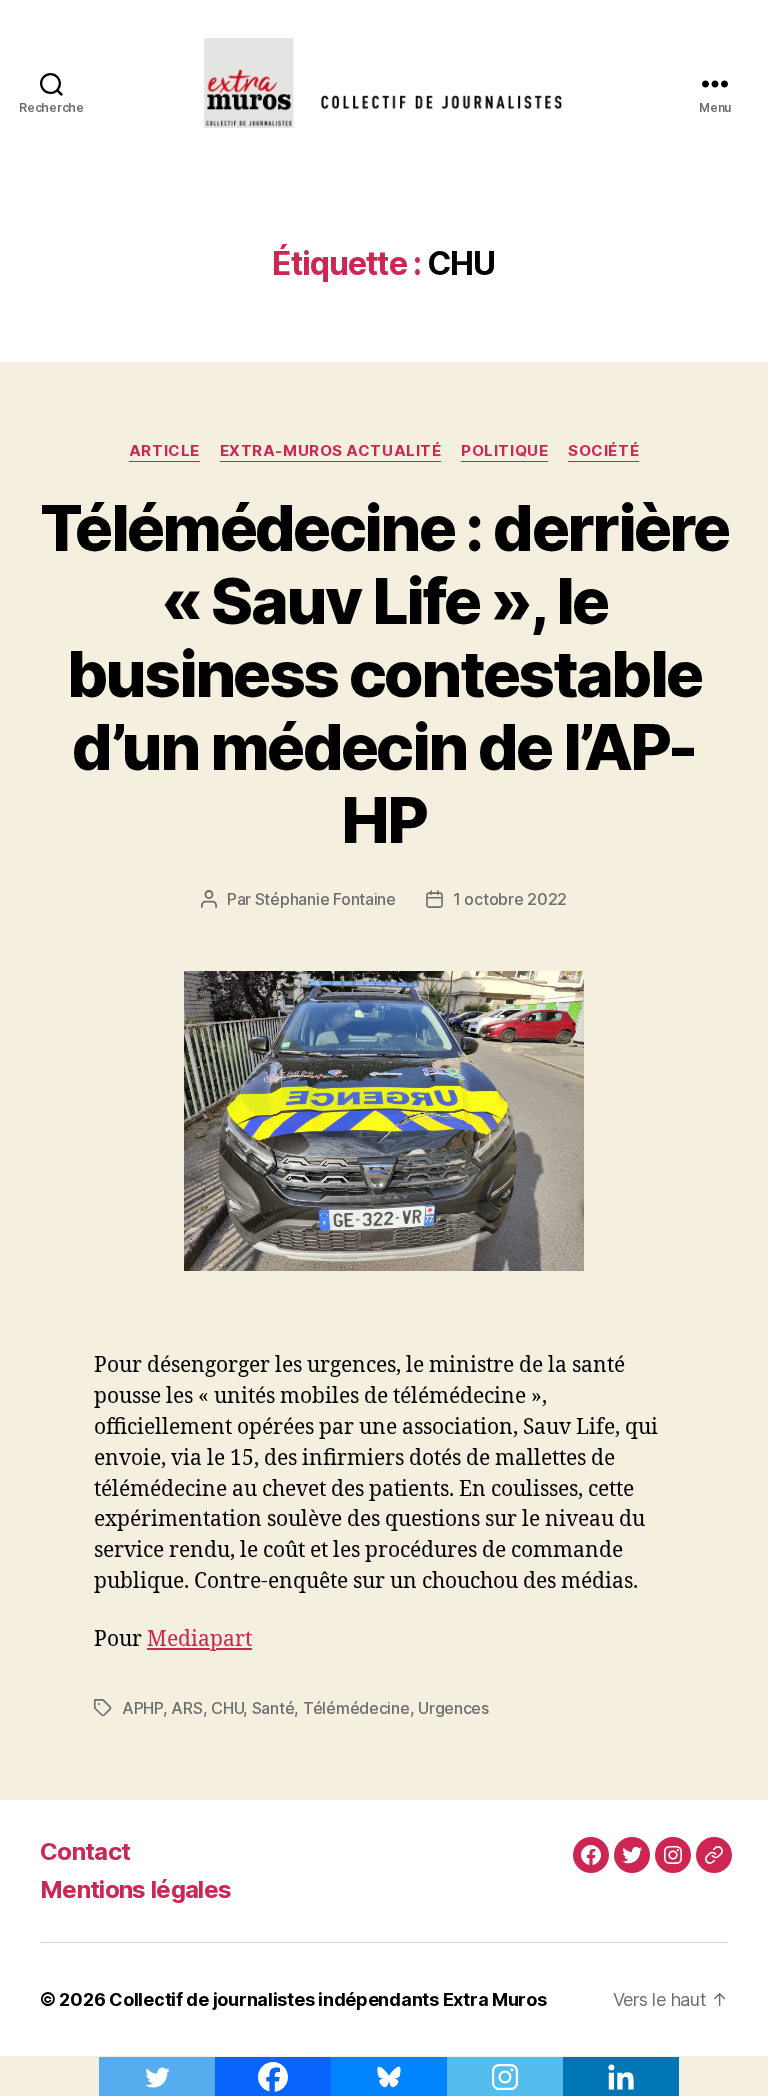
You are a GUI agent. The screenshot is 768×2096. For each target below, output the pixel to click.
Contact (85, 1851)
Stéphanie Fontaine (325, 899)
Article (164, 451)
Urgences (453, 1708)
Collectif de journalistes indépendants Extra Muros (328, 1999)
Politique (504, 451)
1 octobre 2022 (510, 899)
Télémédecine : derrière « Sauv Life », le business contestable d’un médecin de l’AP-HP (384, 673)
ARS (186, 1708)
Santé (273, 1708)
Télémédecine (356, 1708)
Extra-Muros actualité (331, 451)
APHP (142, 1708)
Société (603, 451)
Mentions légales (135, 1889)
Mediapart (199, 1639)
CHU (227, 1708)
